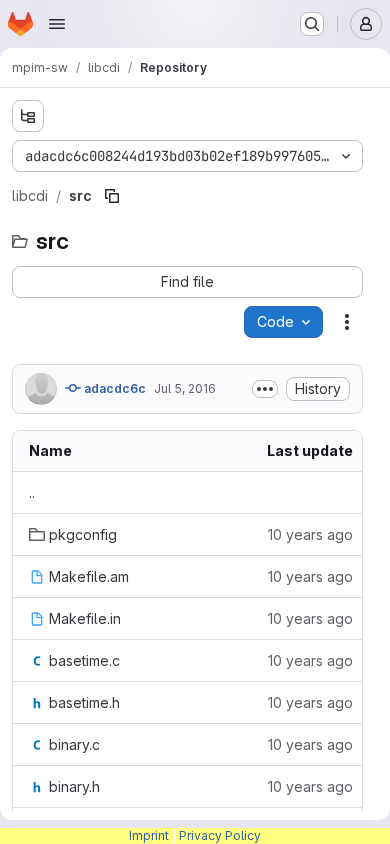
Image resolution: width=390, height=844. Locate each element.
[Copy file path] (112, 196)
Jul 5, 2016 (185, 388)
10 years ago (310, 534)
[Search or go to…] (312, 24)
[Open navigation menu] (57, 24)
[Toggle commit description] (265, 389)
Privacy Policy (220, 835)
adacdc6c (113, 388)
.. (32, 492)
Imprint (149, 835)
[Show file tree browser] (28, 116)
